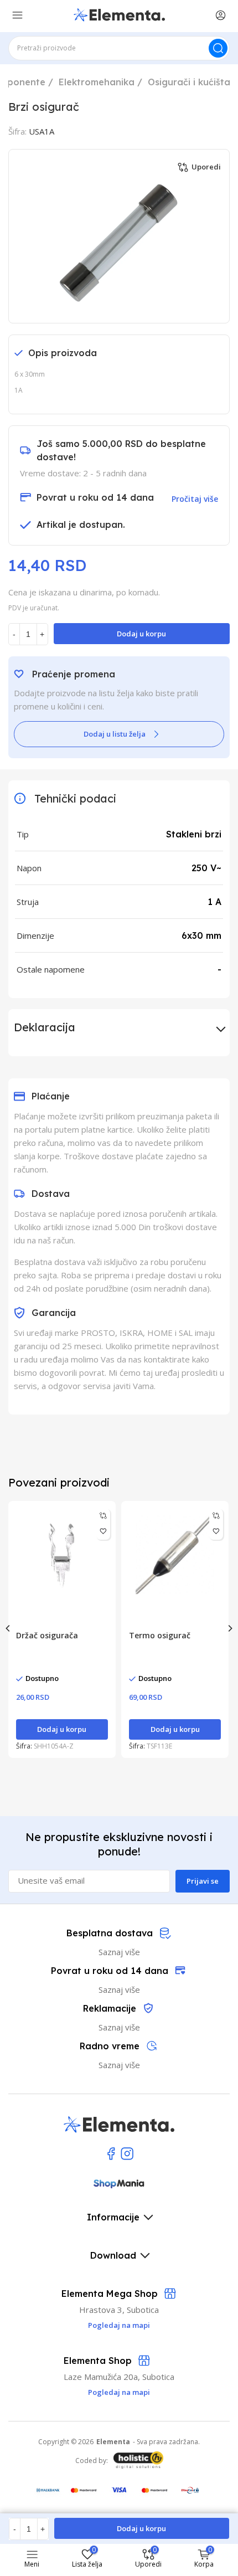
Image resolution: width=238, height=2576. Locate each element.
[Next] (230, 1628)
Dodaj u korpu (141, 634)
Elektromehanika (97, 82)
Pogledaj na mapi (119, 2392)
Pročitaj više (195, 499)
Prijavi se (203, 1881)
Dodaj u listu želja (115, 734)
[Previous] (8, 1628)
